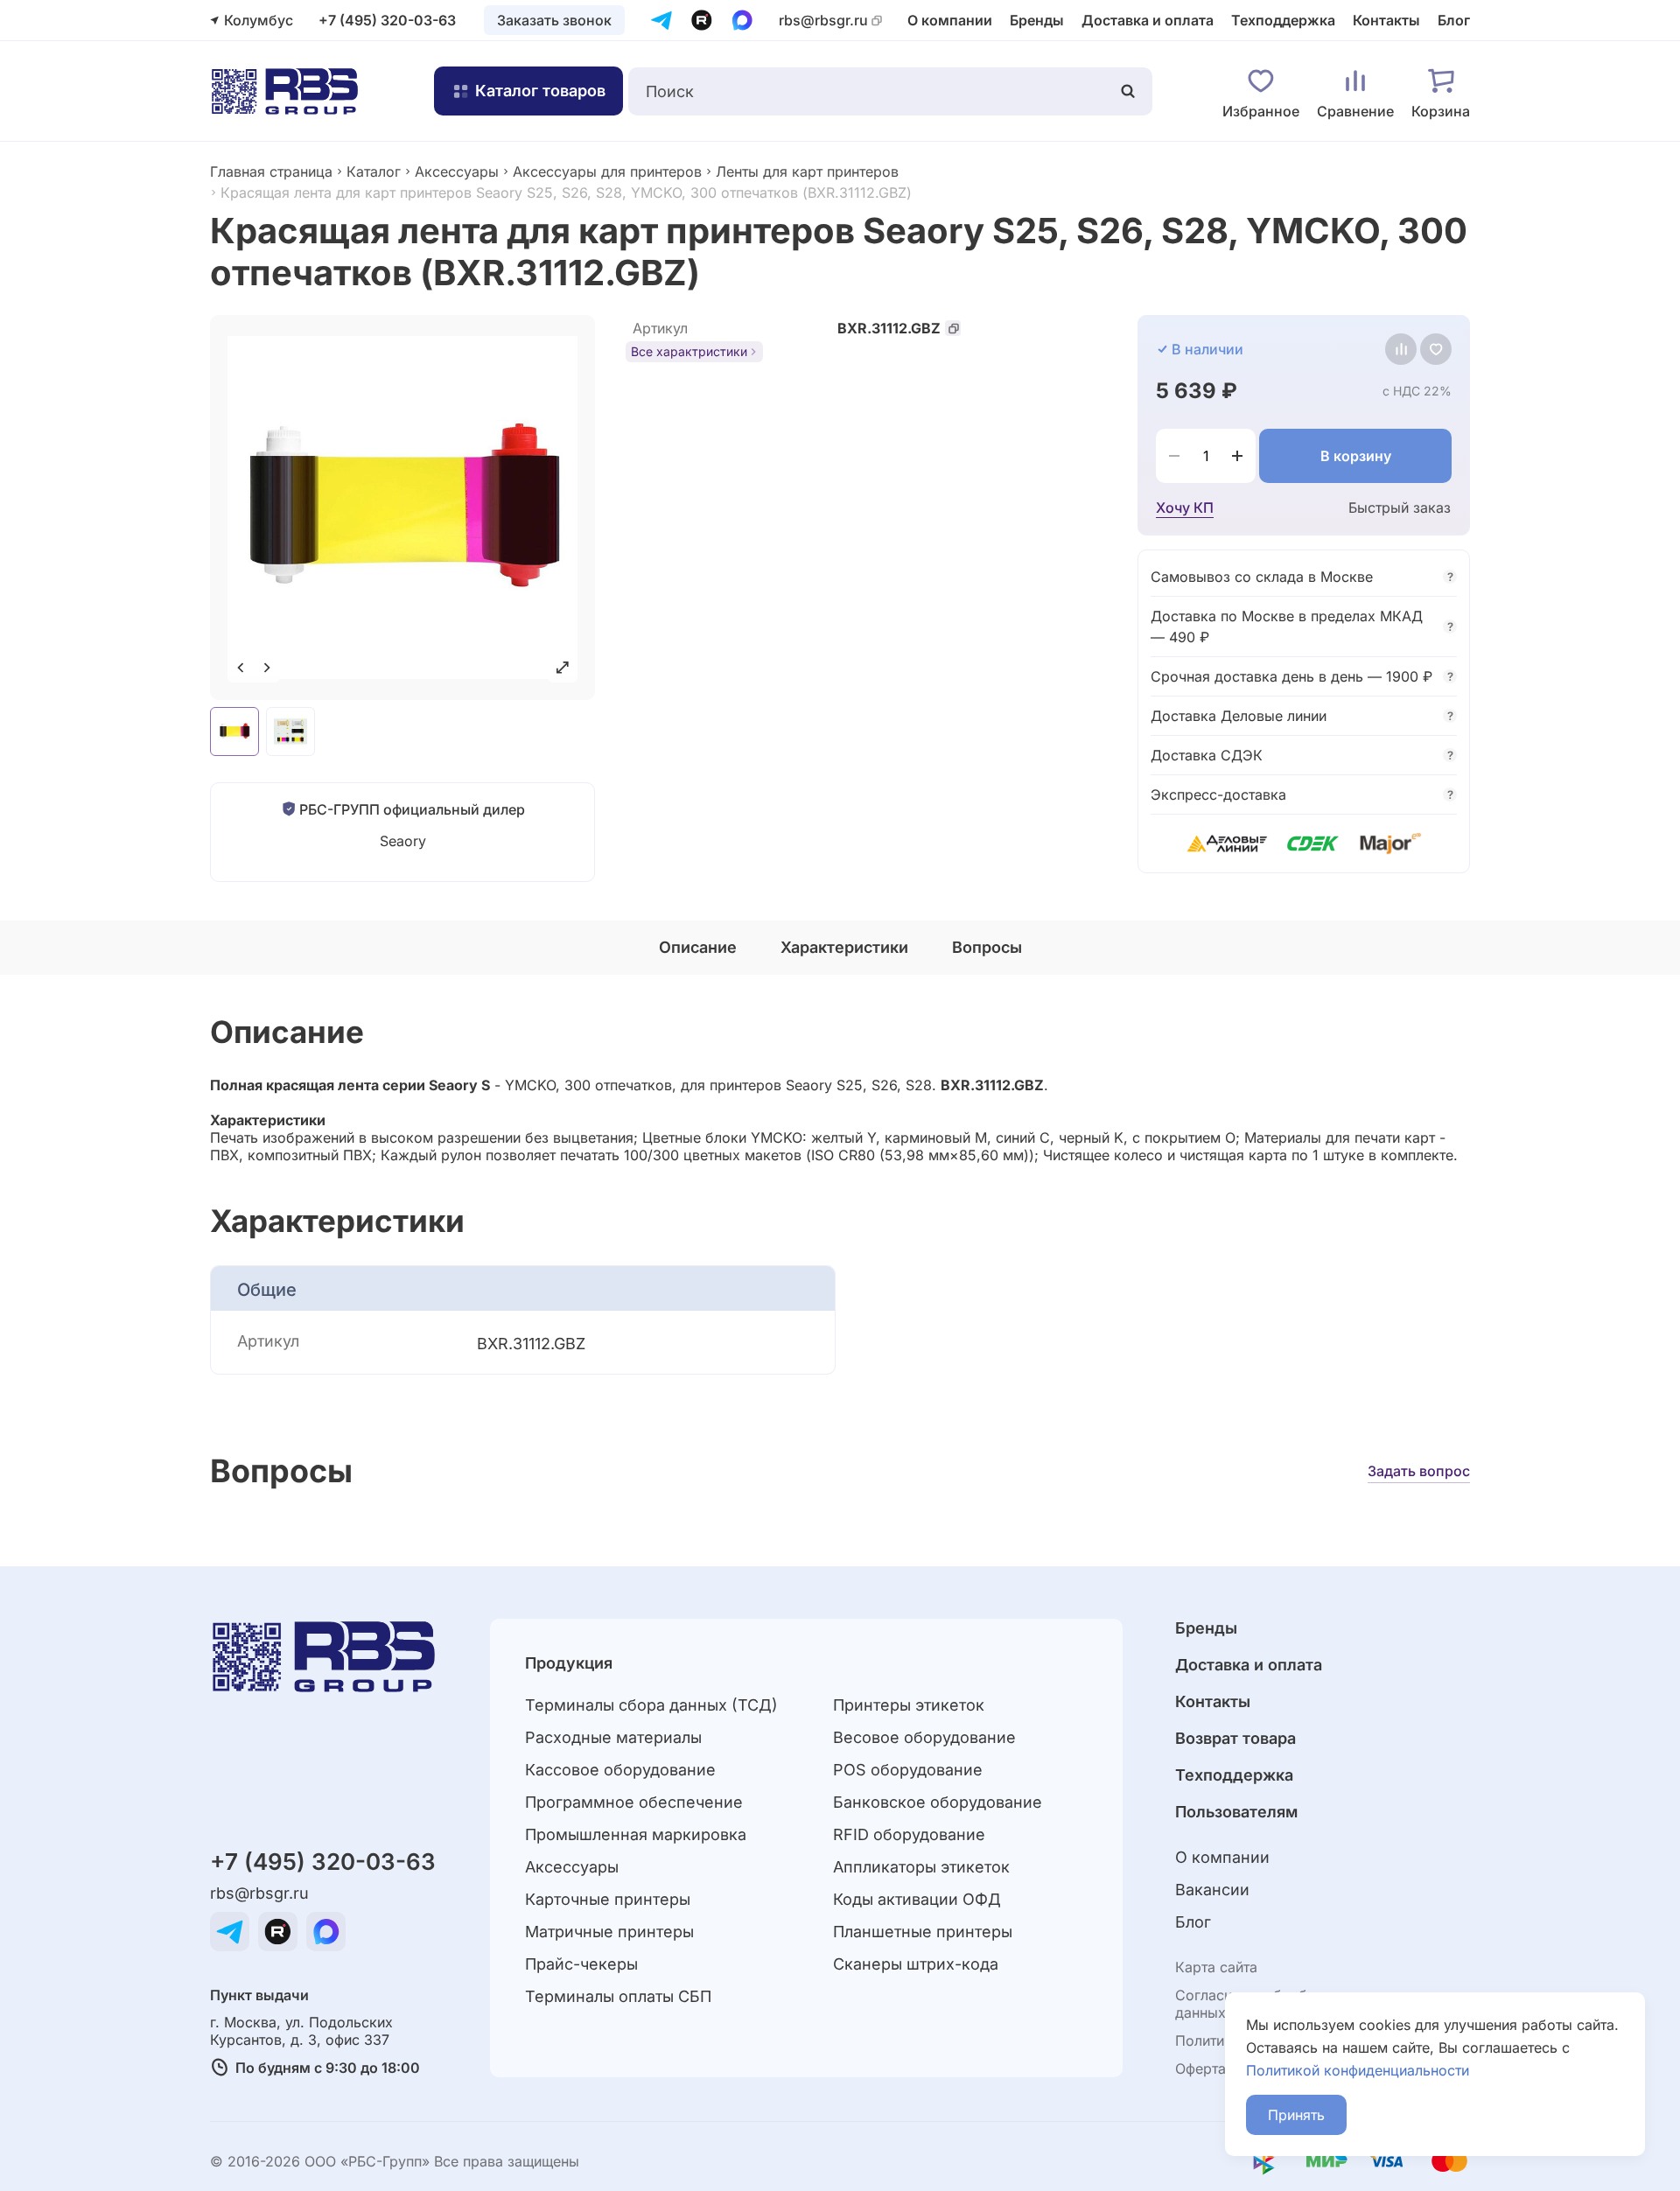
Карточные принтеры (608, 1899)
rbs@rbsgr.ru (823, 21)
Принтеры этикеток (909, 1705)
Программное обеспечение (634, 1802)
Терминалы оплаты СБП (618, 1996)
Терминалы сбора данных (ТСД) (651, 1705)
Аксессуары (457, 171)
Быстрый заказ (1400, 507)
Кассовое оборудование (620, 1770)
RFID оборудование (909, 1834)
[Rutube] (702, 20)
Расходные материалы (613, 1737)
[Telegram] (661, 20)
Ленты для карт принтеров (807, 171)
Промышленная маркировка (636, 1834)
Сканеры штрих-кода (916, 1964)
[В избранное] (1436, 349)
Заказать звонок (554, 20)
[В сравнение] (1401, 349)
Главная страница (271, 171)
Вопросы (987, 947)
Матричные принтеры (609, 1932)
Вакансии (1212, 1890)
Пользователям (1236, 1812)
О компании (950, 20)
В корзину (1356, 456)
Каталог (374, 171)
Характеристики (844, 947)
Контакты (1386, 20)
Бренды (1037, 20)
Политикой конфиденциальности (1358, 2070)
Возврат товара (1235, 1738)
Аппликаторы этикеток (921, 1867)
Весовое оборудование (924, 1737)
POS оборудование (908, 1770)
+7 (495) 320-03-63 (387, 20)
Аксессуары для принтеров (607, 171)
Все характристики (689, 351)
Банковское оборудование (938, 1802)
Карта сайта (1216, 1967)
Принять (1296, 2115)
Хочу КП (1185, 507)
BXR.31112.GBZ (889, 328)
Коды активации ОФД (917, 1899)
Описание (698, 947)
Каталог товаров (540, 91)
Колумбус (259, 20)
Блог (1454, 20)
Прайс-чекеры (581, 1964)
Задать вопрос (1419, 1471)
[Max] (742, 20)
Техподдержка (1283, 20)
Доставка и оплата (1148, 20)
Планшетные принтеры (923, 1932)
